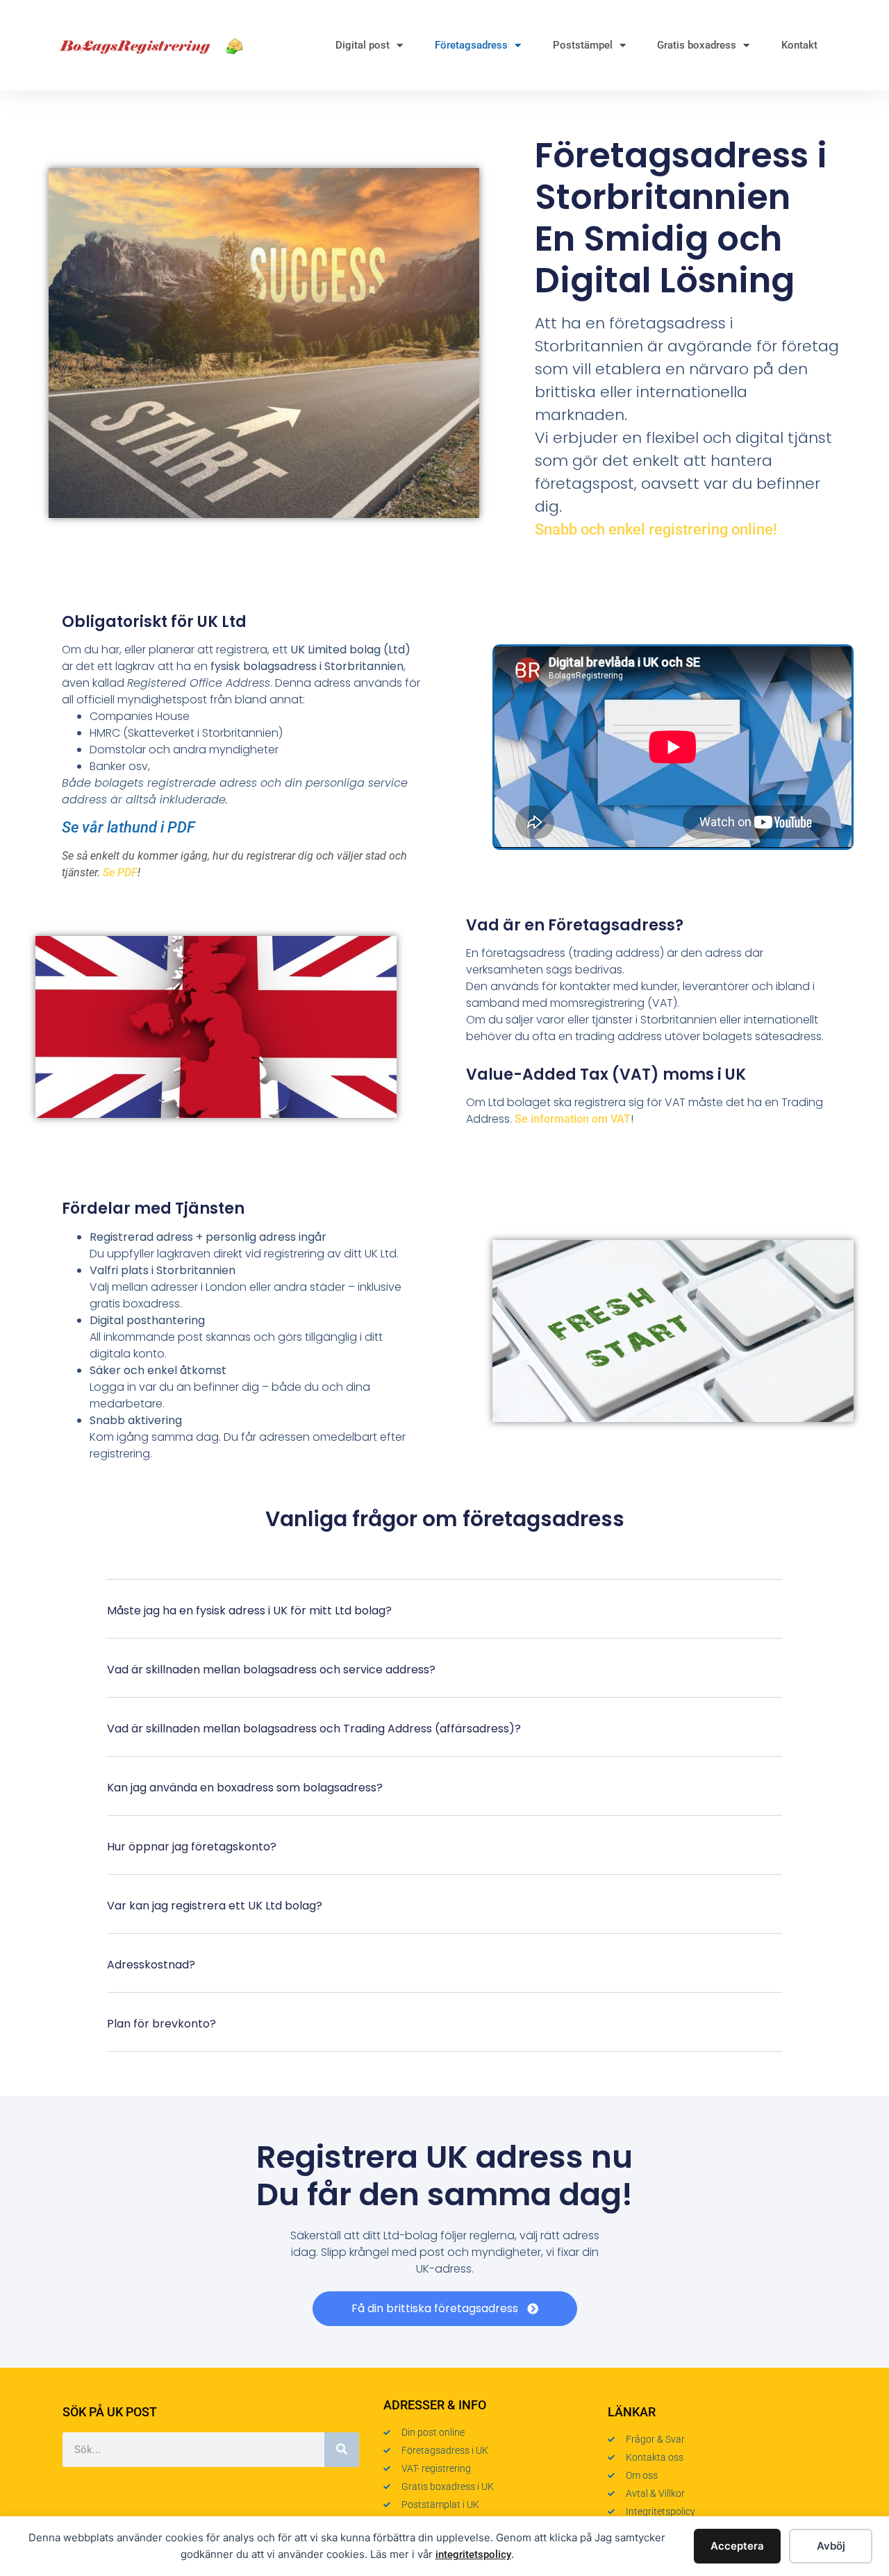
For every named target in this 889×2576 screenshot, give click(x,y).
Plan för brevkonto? (161, 2024)
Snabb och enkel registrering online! (656, 529)
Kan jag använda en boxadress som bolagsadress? (245, 1788)
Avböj (831, 2546)
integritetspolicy (473, 2554)
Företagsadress (471, 45)
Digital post (363, 45)
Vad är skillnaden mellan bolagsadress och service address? (271, 1670)
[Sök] (342, 2450)
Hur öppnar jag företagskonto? (192, 1847)
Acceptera (737, 2546)
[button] (445, 1620)
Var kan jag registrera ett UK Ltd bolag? (215, 1906)
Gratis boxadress (697, 45)
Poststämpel (583, 45)
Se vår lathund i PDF (128, 827)
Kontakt (799, 45)
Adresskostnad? (151, 1965)
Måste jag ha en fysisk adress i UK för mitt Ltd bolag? (249, 1611)
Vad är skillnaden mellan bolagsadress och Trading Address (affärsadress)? (314, 1729)
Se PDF (120, 872)
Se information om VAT (573, 1119)
